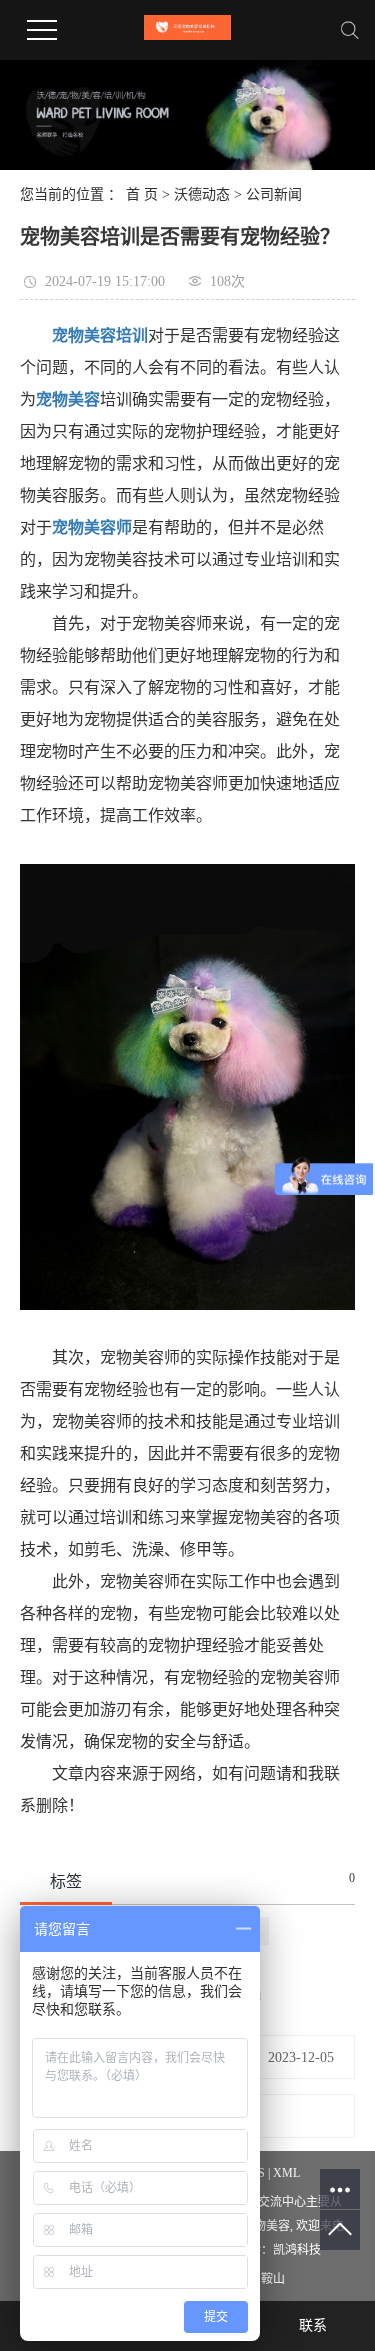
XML (286, 2173)
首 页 (142, 194)
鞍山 (273, 2279)
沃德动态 (202, 194)
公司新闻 (274, 194)
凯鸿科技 (297, 2250)
